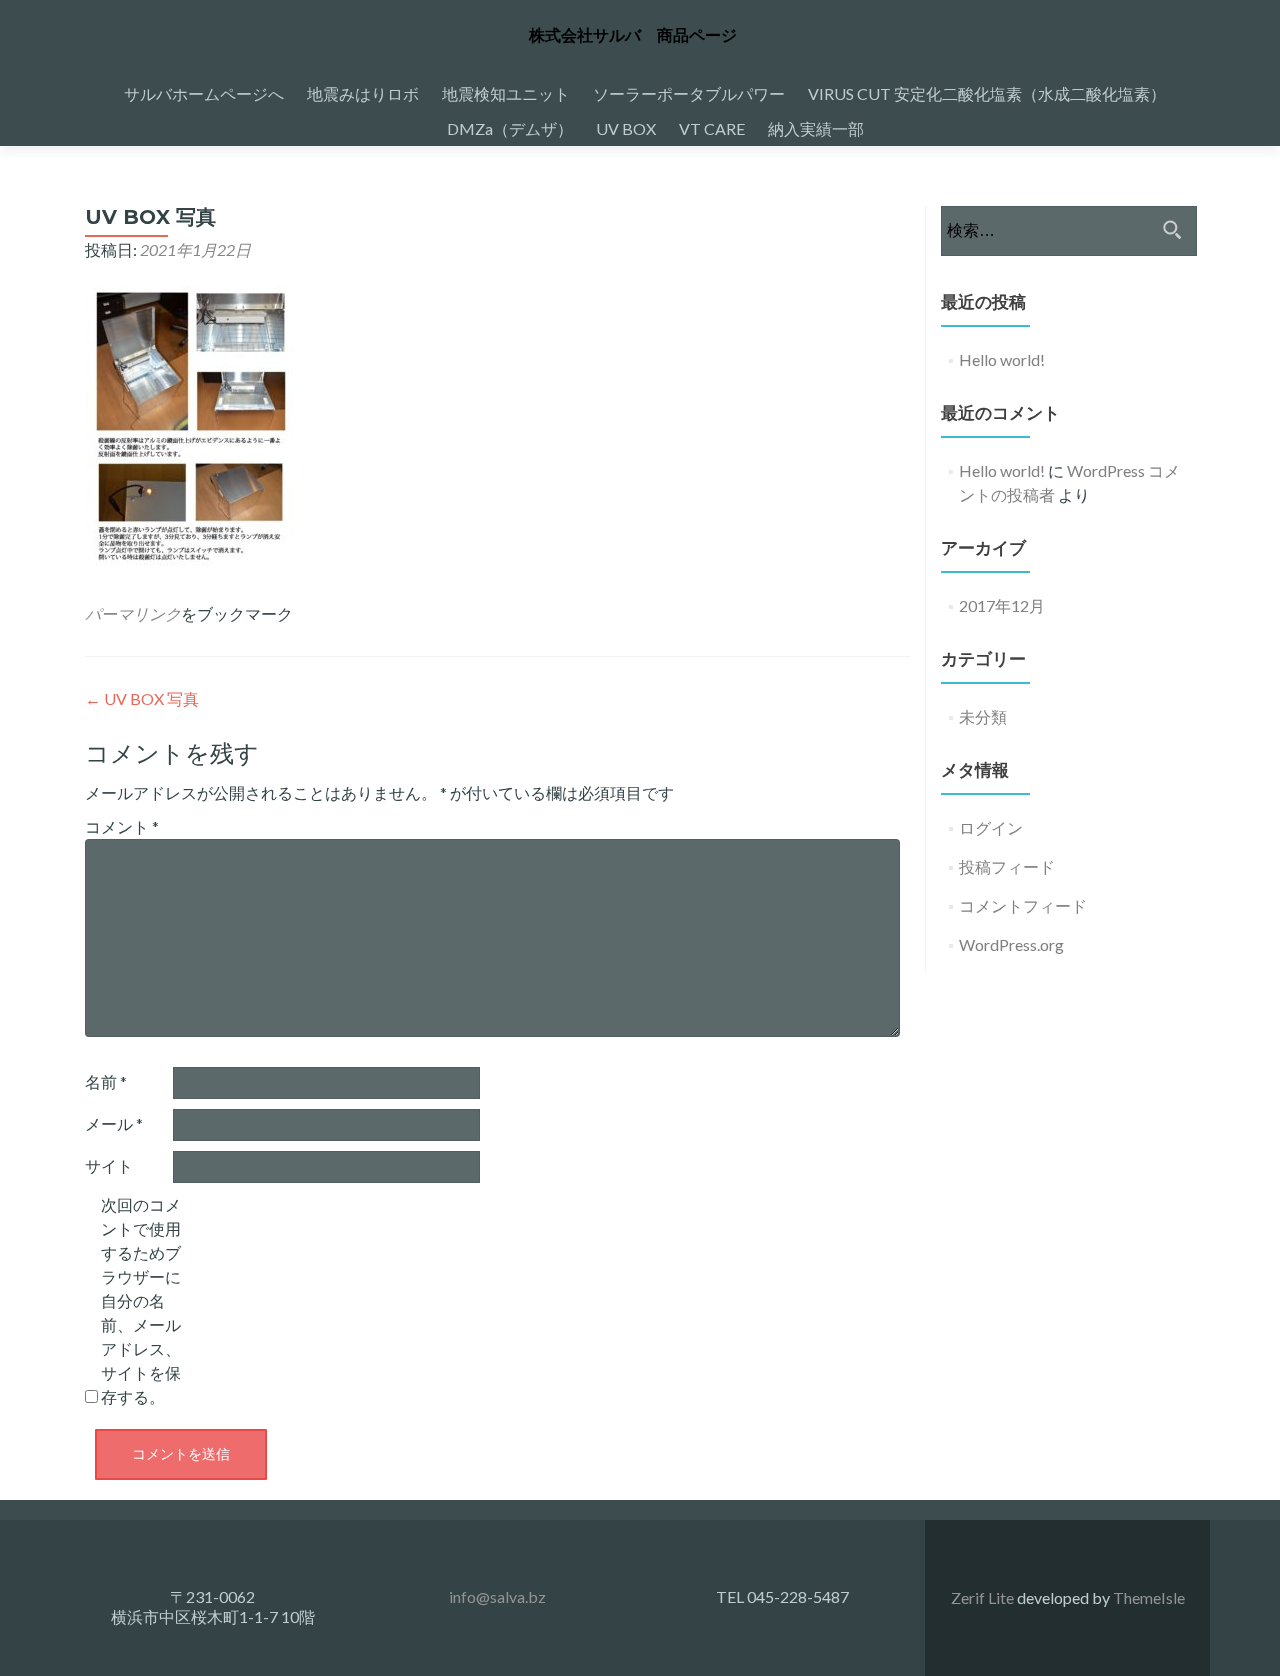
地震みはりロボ (363, 93)
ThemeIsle (1149, 1597)
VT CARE (712, 128)
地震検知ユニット (506, 93)
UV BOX (626, 128)
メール (114, 1123)
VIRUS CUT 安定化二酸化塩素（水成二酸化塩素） (987, 93)
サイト (109, 1165)
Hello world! (1002, 359)
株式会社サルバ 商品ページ (633, 35)
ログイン (991, 827)
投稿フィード (1007, 866)
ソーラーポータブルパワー (689, 93)
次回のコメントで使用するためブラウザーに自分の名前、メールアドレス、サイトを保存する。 (141, 1300)
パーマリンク (133, 613)
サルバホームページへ (204, 93)
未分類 (983, 716)
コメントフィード (1023, 905)
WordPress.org (1011, 944)
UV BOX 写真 (142, 698)
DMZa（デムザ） (510, 128)
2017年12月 (1002, 605)
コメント (122, 826)
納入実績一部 (816, 128)
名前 (106, 1081)
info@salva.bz (497, 1596)
